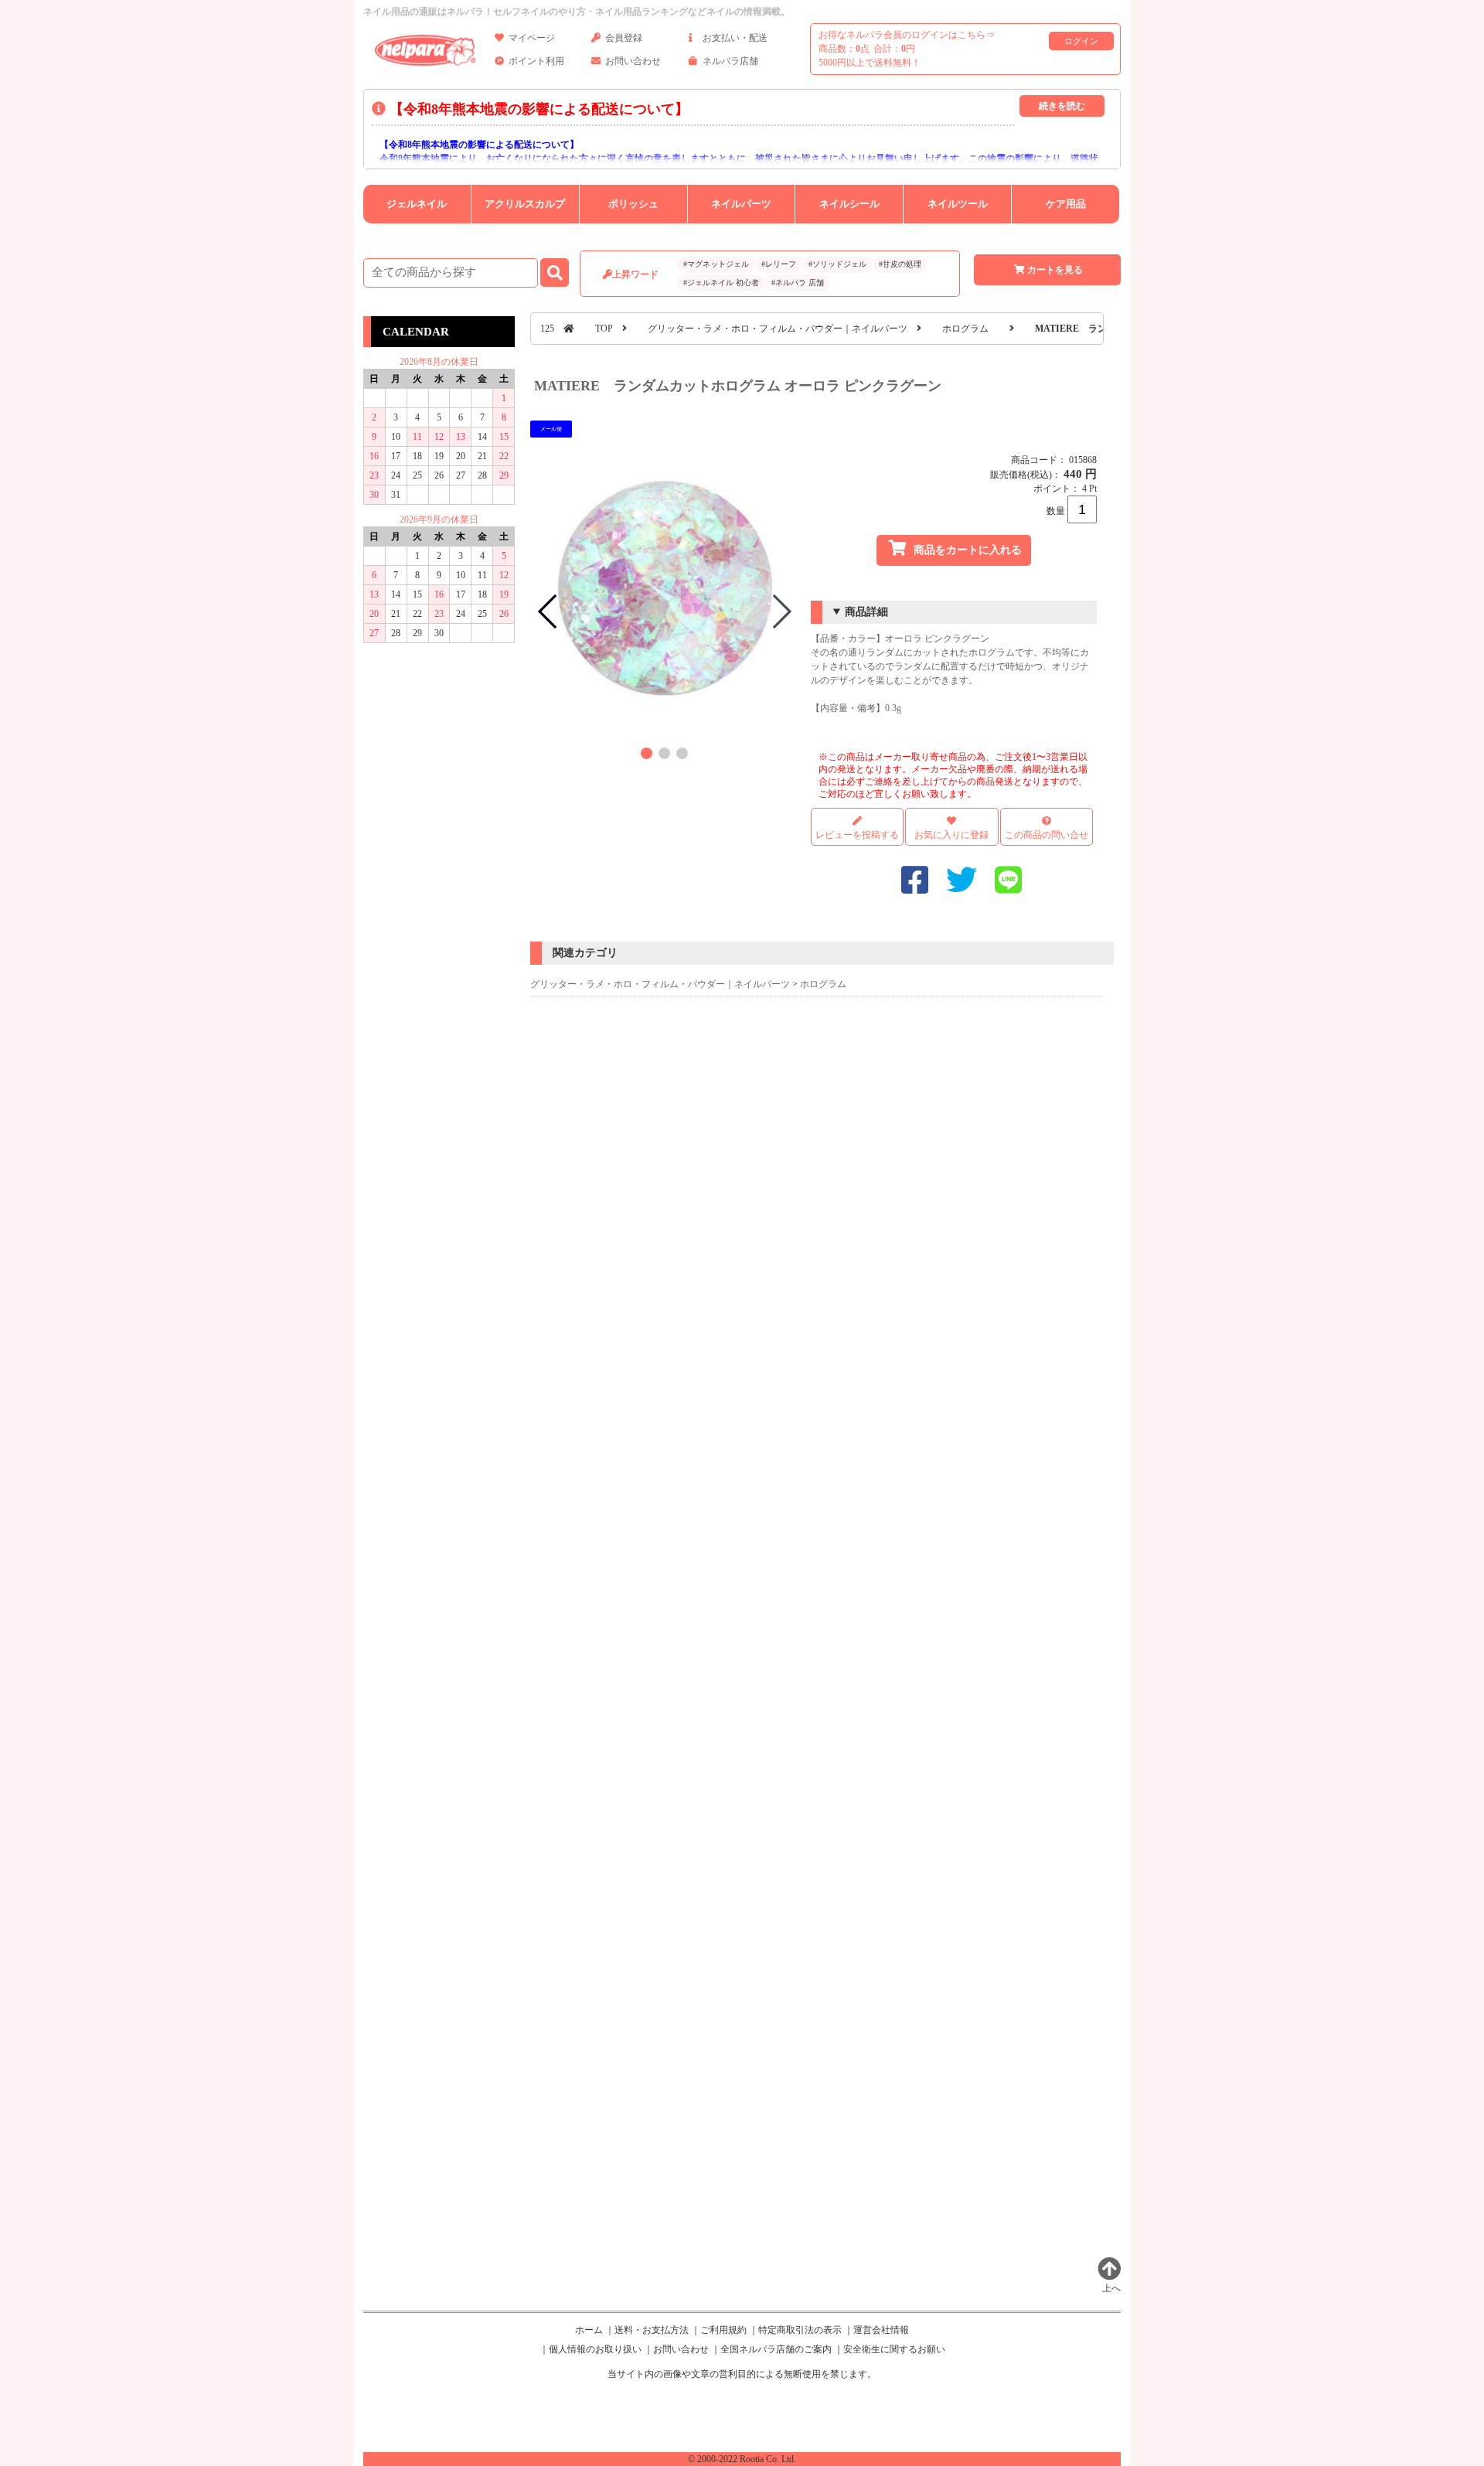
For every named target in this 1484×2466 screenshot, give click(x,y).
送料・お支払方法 (652, 2330)
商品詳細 (866, 612)
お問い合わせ (633, 61)
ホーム (589, 2330)
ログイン (1081, 41)
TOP (604, 329)
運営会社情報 (881, 2330)
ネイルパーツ (741, 204)
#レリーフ (779, 264)
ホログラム (965, 329)
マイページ (532, 38)
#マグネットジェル (716, 264)
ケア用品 (1066, 204)
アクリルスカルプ (525, 204)
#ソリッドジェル (837, 264)
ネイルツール (958, 204)
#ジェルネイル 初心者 (721, 283)
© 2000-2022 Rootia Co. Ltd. (742, 2459)
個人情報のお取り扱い (595, 2349)
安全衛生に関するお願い (894, 2349)
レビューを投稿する (857, 835)
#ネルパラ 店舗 (798, 283)
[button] (647, 753)
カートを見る (1055, 270)
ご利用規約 (723, 2330)
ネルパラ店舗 (730, 61)
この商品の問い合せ (1047, 835)
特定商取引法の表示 (800, 2330)
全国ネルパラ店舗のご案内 (776, 2349)
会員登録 (624, 38)
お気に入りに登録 (951, 835)
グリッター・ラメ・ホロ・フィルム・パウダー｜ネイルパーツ (778, 329)
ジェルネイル (417, 204)
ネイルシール (849, 204)
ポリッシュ (633, 204)
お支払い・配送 (735, 38)
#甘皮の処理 (900, 264)
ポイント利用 (536, 61)
